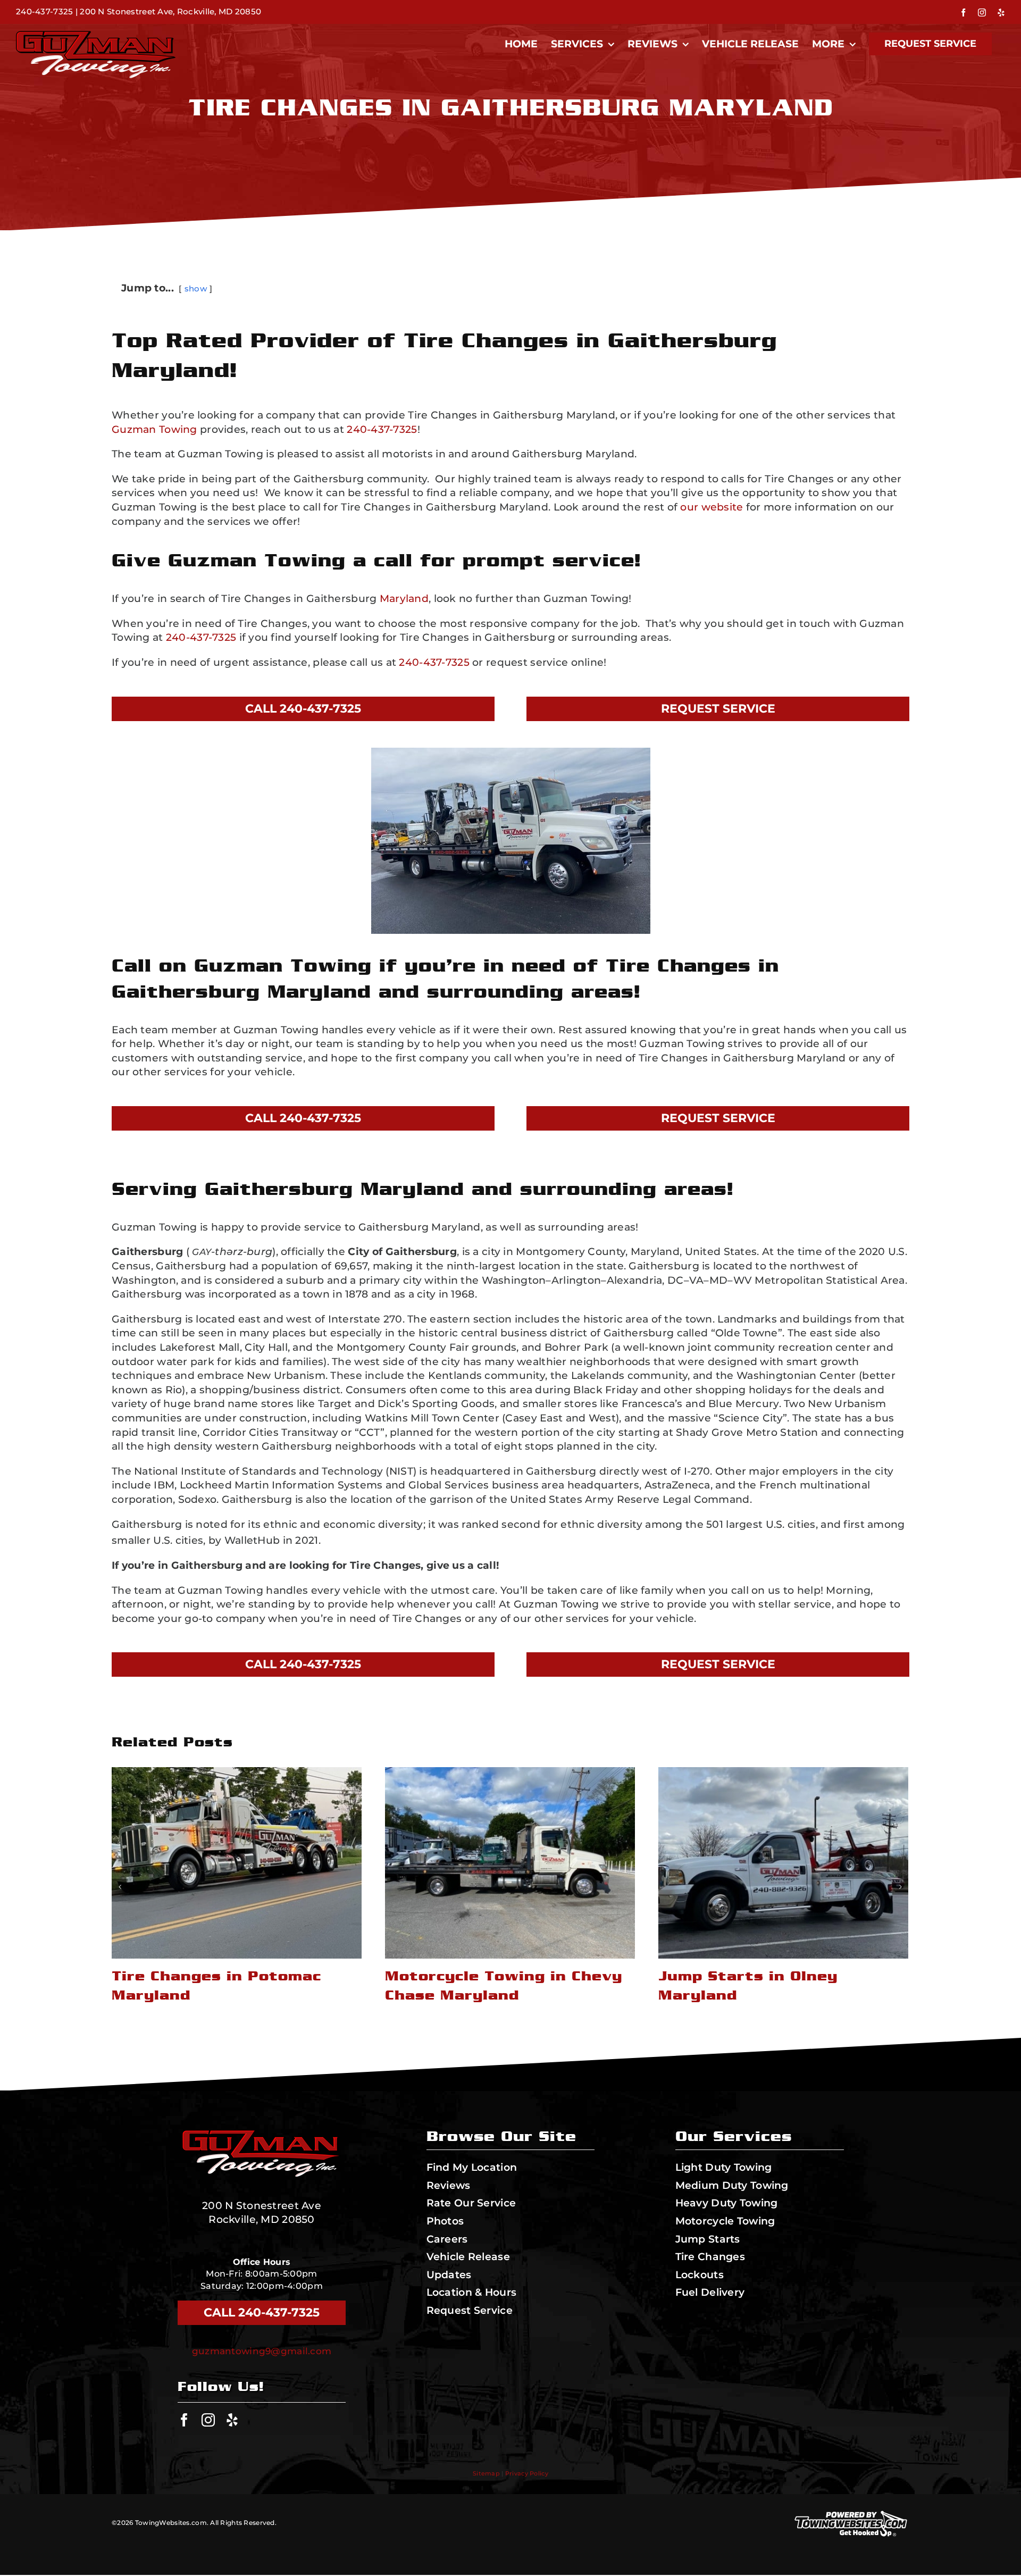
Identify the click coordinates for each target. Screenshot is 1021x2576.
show (196, 288)
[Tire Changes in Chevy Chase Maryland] (783, 1863)
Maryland (404, 599)
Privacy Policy (527, 2473)
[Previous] (120, 1887)
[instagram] (208, 2420)
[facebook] (184, 2420)
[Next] (900, 1887)
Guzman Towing (154, 429)
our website (712, 507)
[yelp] (232, 2420)
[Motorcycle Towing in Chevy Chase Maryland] (237, 1863)
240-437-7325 (44, 11)
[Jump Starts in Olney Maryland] (510, 1863)
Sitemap (486, 2473)
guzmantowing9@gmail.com (262, 2351)
